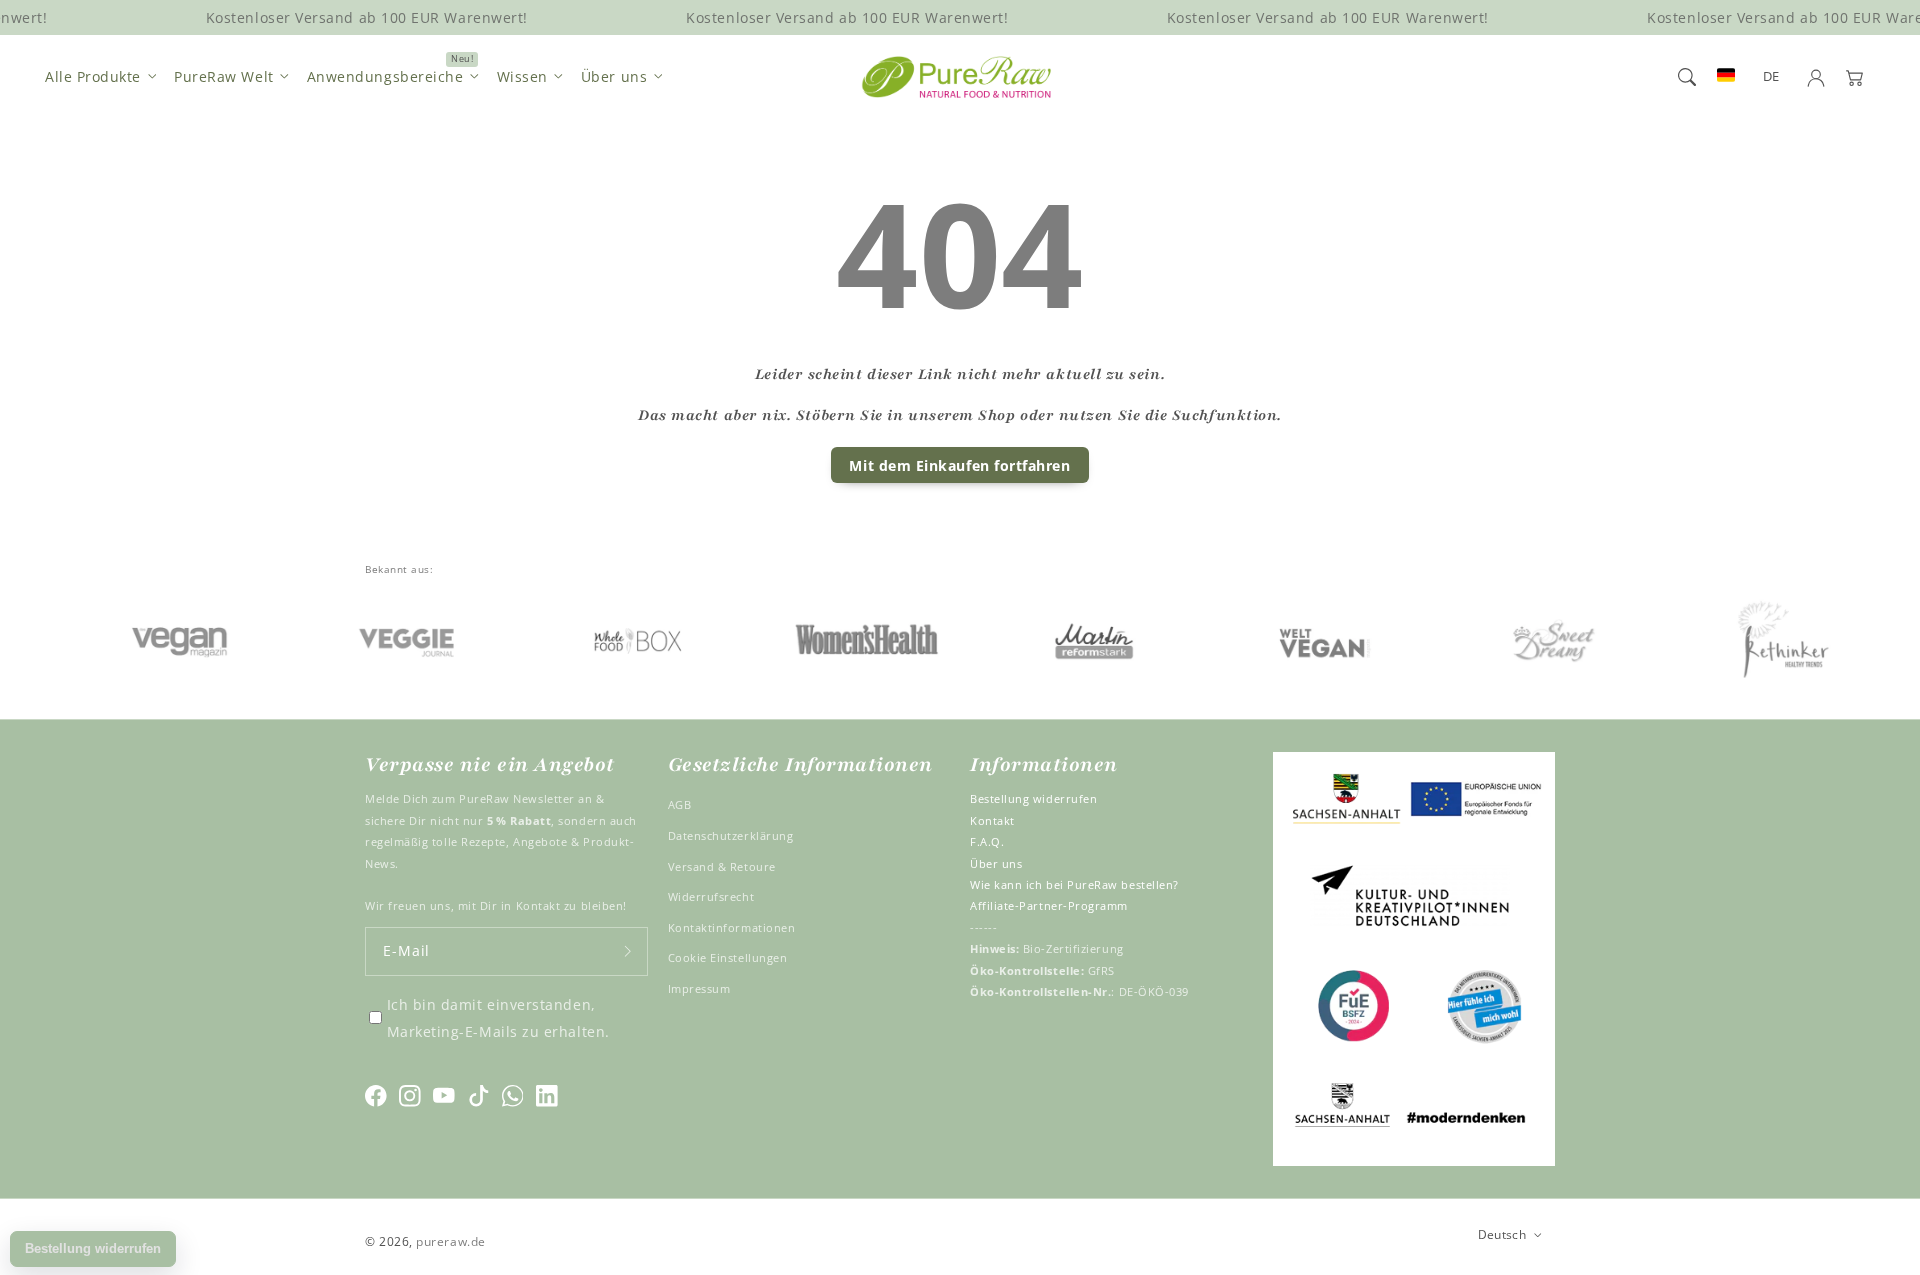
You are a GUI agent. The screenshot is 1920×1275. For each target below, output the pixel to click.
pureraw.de (450, 1241)
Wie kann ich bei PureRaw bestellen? (1074, 884)
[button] (1687, 77)
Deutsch (1502, 1234)
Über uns (614, 76)
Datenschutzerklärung (731, 835)
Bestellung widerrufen (1033, 798)
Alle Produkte (93, 76)
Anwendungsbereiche (385, 76)
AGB (680, 804)
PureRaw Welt (223, 76)
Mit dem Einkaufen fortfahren (959, 465)
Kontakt (992, 820)
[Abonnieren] (628, 951)
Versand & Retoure (722, 866)
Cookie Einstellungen (728, 957)
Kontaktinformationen (732, 927)
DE (1771, 76)
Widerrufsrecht (711, 896)
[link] (153, 638)
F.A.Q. (987, 841)
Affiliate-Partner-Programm (1049, 905)
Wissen (522, 76)
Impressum (699, 988)
